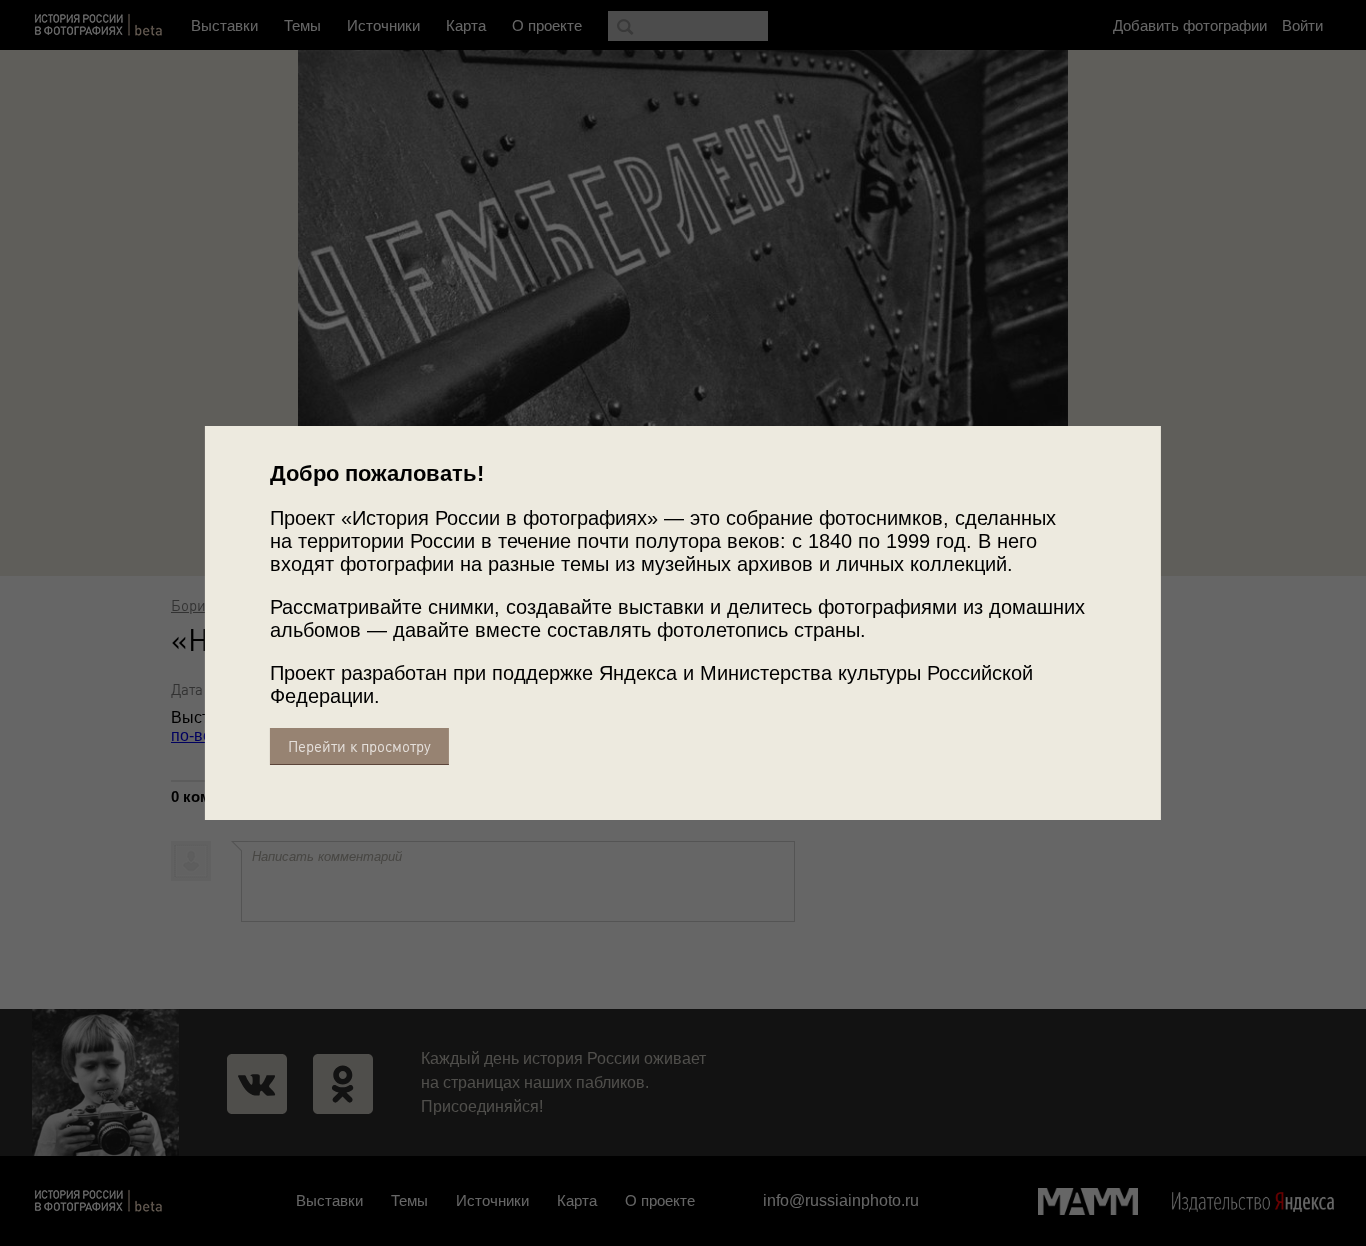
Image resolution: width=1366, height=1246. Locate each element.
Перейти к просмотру (359, 746)
